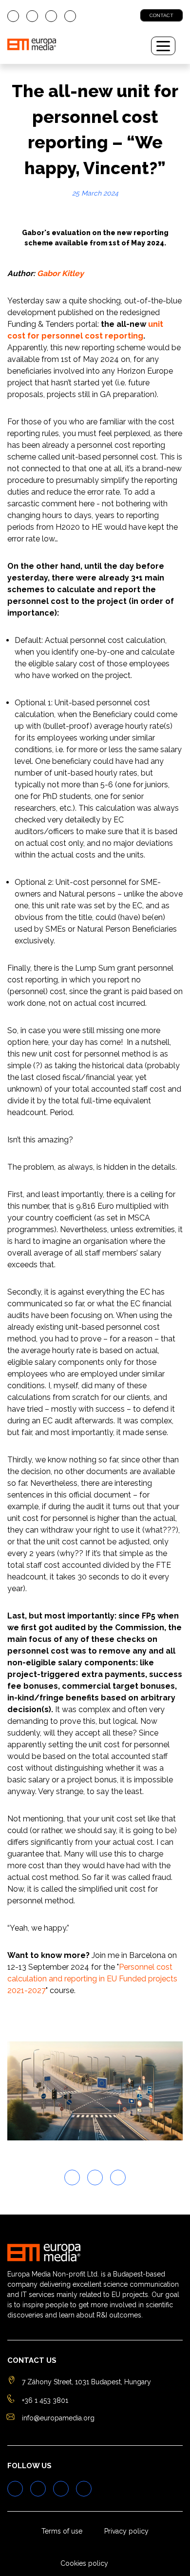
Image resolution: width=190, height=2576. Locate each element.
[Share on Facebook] (95, 2177)
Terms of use (62, 2531)
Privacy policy (126, 2531)
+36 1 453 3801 (45, 2400)
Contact (161, 15)
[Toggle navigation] (163, 46)
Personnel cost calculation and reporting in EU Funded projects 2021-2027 (92, 1979)
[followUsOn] (13, 16)
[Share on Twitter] (72, 2177)
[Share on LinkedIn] (118, 2177)
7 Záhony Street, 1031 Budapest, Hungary (86, 2382)
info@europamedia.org (58, 2418)
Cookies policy (84, 2563)
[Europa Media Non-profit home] (73, 46)
